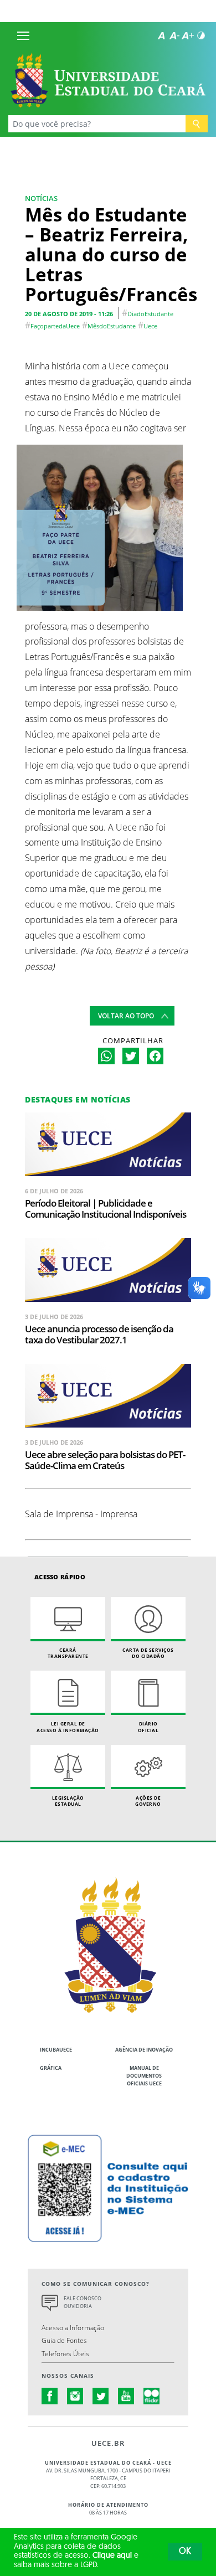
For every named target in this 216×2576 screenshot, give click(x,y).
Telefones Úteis (65, 2353)
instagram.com (75, 2396)
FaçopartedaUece (55, 326)
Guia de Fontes (64, 2340)
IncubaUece (56, 2050)
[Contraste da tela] (201, 35)
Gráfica (51, 2068)
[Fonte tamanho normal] (161, 35)
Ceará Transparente (68, 1653)
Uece (150, 326)
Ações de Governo (148, 1801)
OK (185, 2552)
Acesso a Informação (73, 2327)
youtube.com (126, 2396)
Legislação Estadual (68, 1801)
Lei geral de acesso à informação (68, 1727)
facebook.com (50, 2396)
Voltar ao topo (126, 1016)
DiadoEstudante (150, 314)
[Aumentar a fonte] (188, 35)
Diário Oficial (148, 1727)
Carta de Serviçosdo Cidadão (148, 1653)
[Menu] (23, 35)
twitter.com (101, 2396)
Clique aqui (112, 2556)
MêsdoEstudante (112, 326)
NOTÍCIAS (41, 198)
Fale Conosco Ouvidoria (83, 2302)
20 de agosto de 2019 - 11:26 (69, 314)
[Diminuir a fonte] (174, 35)
